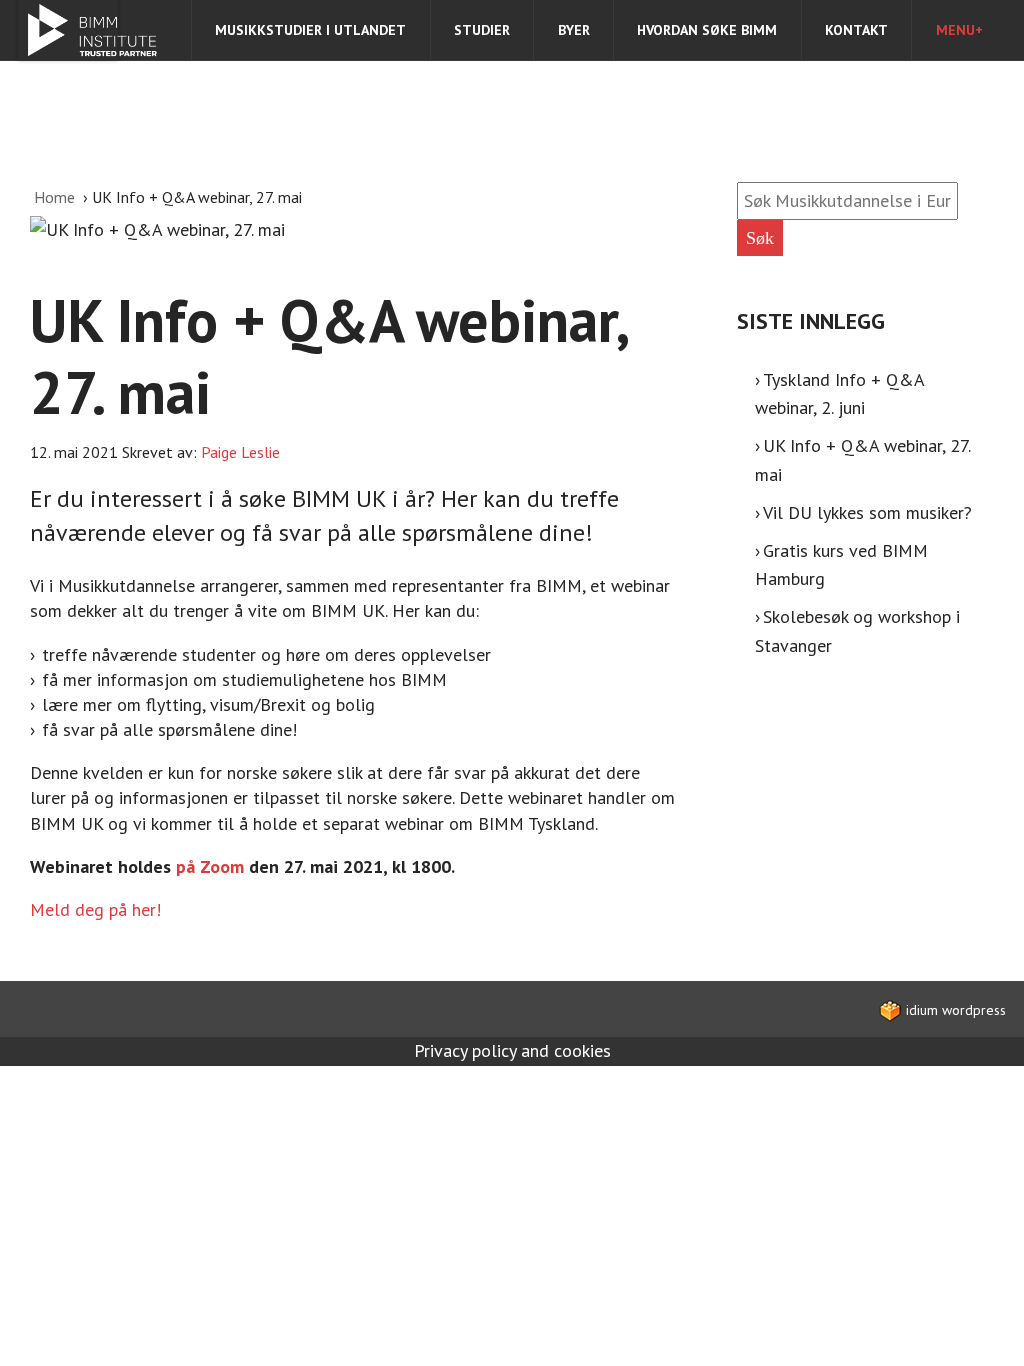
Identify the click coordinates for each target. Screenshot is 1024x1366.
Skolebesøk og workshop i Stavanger (858, 631)
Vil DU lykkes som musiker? (867, 512)
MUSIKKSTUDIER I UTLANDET (310, 30)
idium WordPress (954, 1010)
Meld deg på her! (95, 909)
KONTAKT (856, 30)
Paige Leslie (240, 452)
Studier (482, 30)
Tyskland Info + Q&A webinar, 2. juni (840, 394)
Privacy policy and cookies (512, 1050)
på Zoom (210, 866)
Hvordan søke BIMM (707, 30)
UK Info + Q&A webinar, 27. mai (863, 460)
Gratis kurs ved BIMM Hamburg (842, 565)
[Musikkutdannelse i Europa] (68, 30)
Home (56, 197)
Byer (574, 30)
